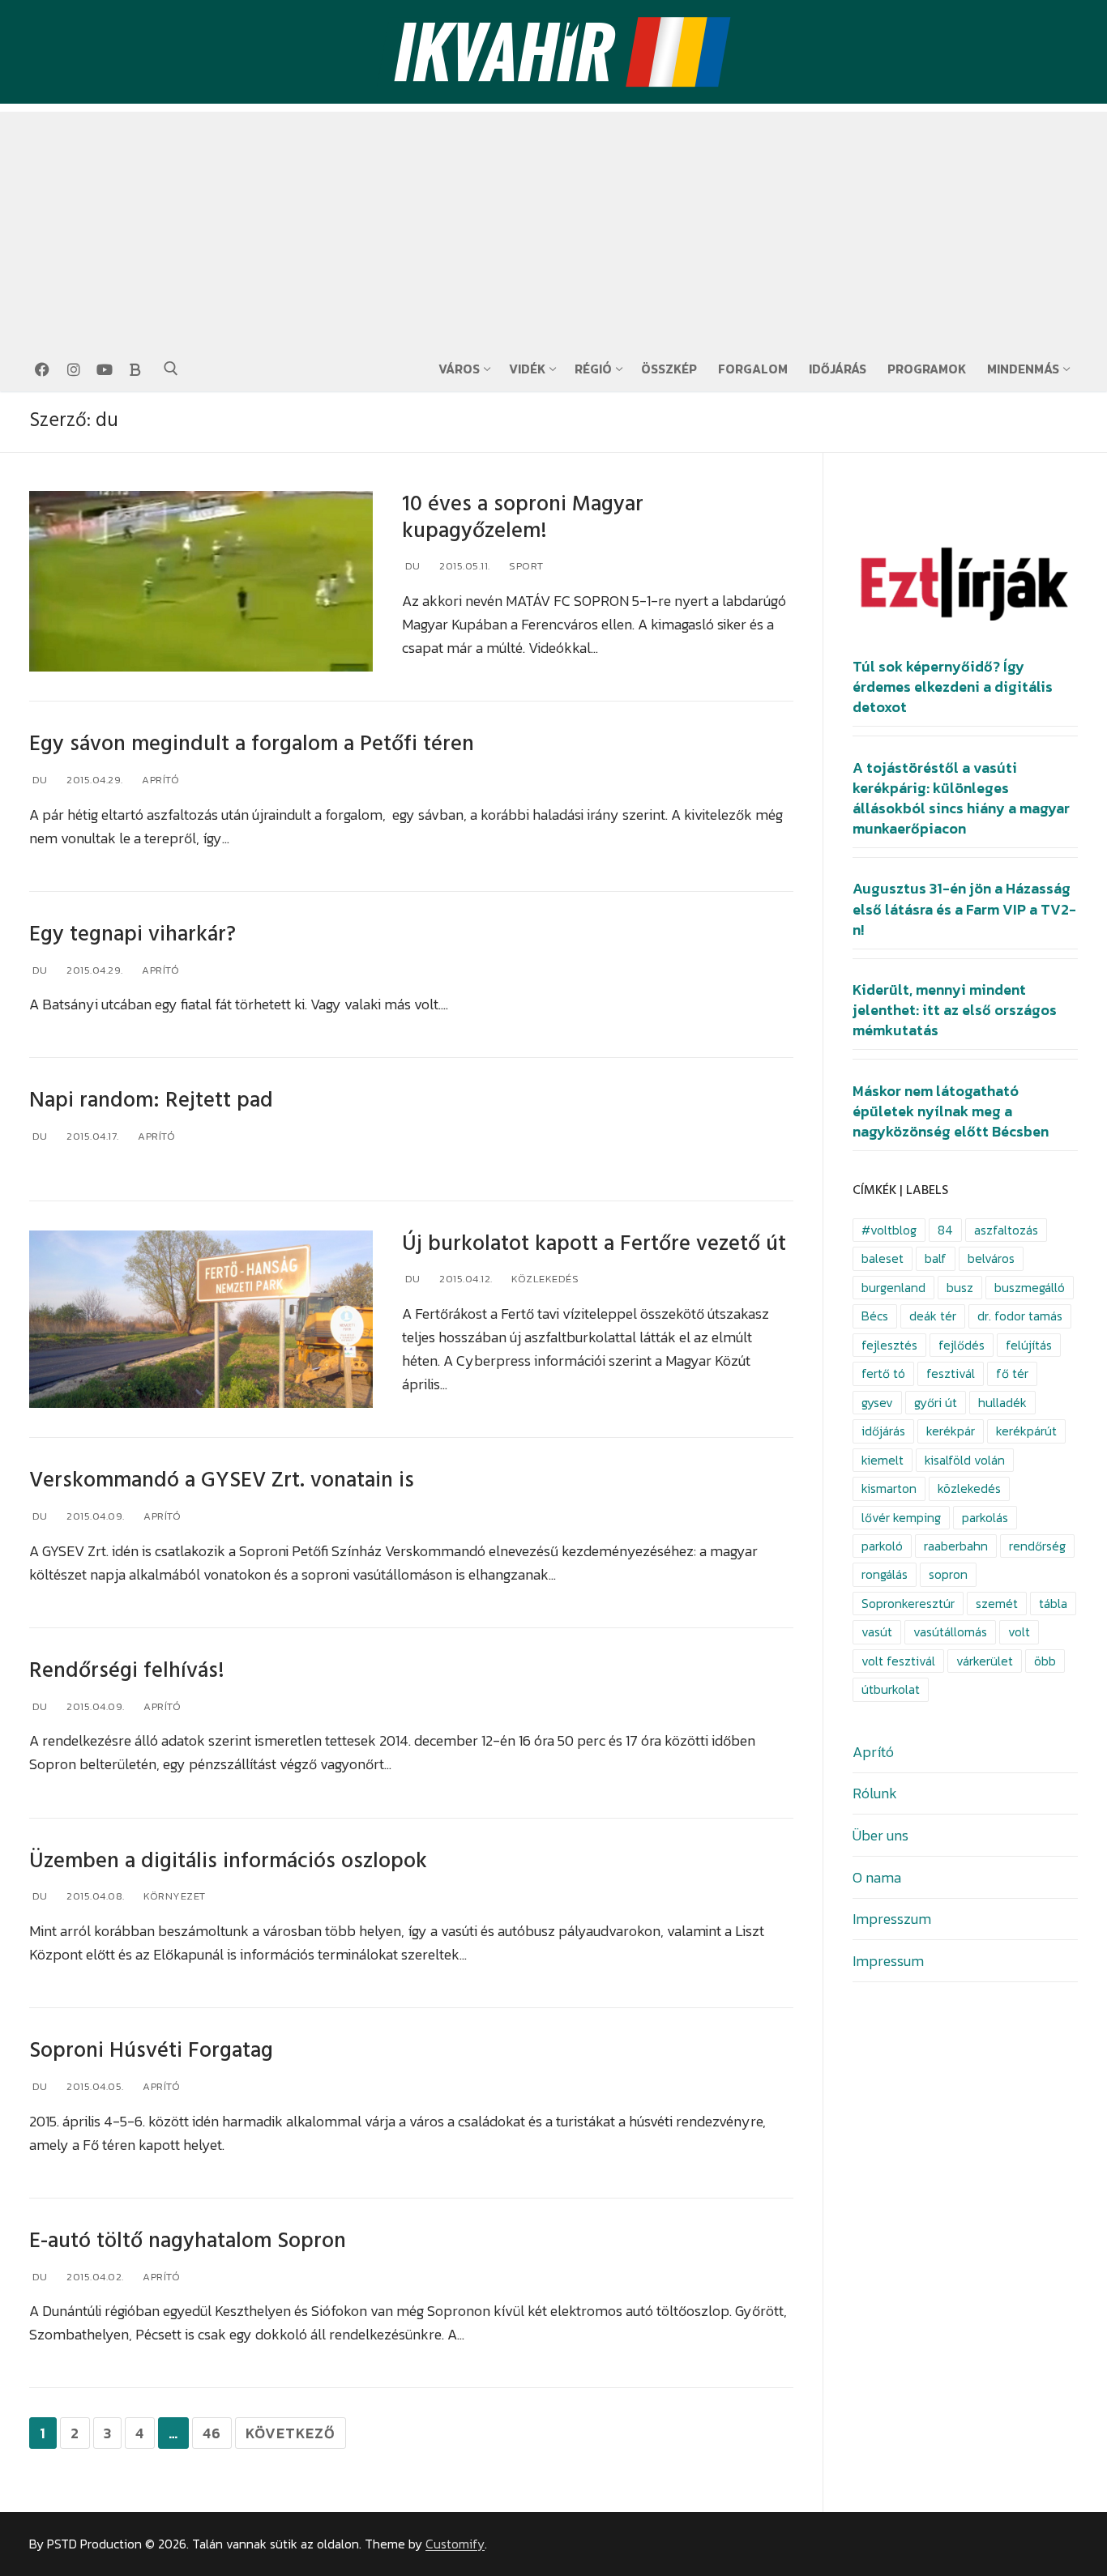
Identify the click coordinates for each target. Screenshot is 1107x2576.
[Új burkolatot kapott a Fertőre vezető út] (201, 1320)
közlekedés (969, 1488)
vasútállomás (950, 1632)
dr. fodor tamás (1020, 1316)
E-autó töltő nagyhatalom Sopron (188, 2241)
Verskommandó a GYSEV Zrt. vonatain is (222, 1480)
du (411, 566)
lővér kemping (901, 1518)
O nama (877, 1877)
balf (936, 1258)
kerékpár (951, 1431)
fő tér (1012, 1373)
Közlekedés (544, 1279)
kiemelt (883, 1460)
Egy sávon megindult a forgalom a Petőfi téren (252, 744)
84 (945, 1230)
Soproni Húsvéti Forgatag (151, 2051)
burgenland (893, 1288)
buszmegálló (1030, 1288)
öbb (1045, 1661)
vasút (877, 1632)
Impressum (888, 1961)
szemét (997, 1604)
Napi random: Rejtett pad (151, 1100)
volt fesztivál (898, 1661)
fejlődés (962, 1345)
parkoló (882, 1546)
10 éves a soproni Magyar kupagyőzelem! (523, 518)
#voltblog (889, 1230)
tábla (1053, 1604)
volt (1019, 1632)
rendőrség (1037, 1546)
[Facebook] (42, 369)
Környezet (173, 1896)
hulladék (1002, 1403)
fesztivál (951, 1373)
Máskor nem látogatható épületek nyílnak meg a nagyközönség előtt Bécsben (951, 1111)
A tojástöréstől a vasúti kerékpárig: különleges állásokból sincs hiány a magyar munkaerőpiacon (961, 799)
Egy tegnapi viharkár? (132, 934)
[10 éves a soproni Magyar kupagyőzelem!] (201, 582)
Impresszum (892, 1919)
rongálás (885, 1574)
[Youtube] (105, 369)
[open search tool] (171, 369)
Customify (455, 2544)
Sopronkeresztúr (908, 1604)
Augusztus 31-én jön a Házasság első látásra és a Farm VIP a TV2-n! (964, 909)
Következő (291, 2433)
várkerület (985, 1661)
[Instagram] (73, 369)
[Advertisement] (553, 225)
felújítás (1029, 1345)
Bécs (875, 1316)
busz (960, 1288)
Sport (525, 566)
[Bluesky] (135, 369)
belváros (991, 1258)
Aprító (160, 780)
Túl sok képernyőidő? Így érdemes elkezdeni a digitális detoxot (953, 687)
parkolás (985, 1518)
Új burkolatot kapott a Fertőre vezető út (594, 1244)
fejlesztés (889, 1345)
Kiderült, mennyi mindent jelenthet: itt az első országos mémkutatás (955, 1010)
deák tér (933, 1316)
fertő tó (883, 1373)
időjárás (883, 1431)
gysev (877, 1403)
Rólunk (875, 1793)
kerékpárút (1026, 1431)
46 (212, 2433)
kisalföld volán (965, 1460)
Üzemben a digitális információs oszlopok (228, 1861)
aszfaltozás (1006, 1230)
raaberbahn (956, 1546)
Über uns (880, 1835)
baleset (883, 1258)
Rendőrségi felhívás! (127, 1671)
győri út (936, 1403)
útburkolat (891, 1689)
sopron (948, 1574)
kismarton (889, 1488)
